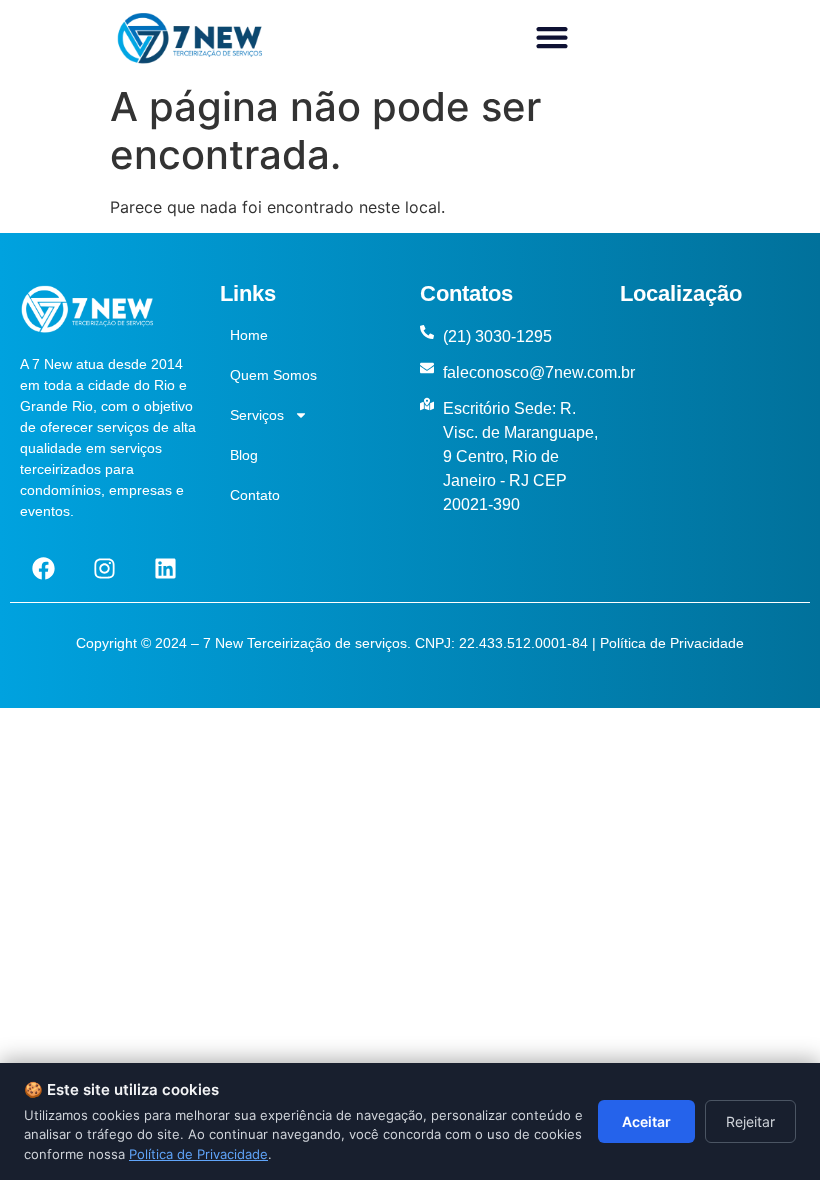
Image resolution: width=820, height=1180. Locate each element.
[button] (551, 37)
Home (249, 335)
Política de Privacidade (672, 643)
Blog (244, 455)
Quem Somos (273, 375)
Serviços (257, 415)
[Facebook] (43, 569)
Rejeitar (750, 1121)
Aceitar (646, 1121)
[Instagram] (104, 569)
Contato (255, 495)
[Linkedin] (165, 569)
